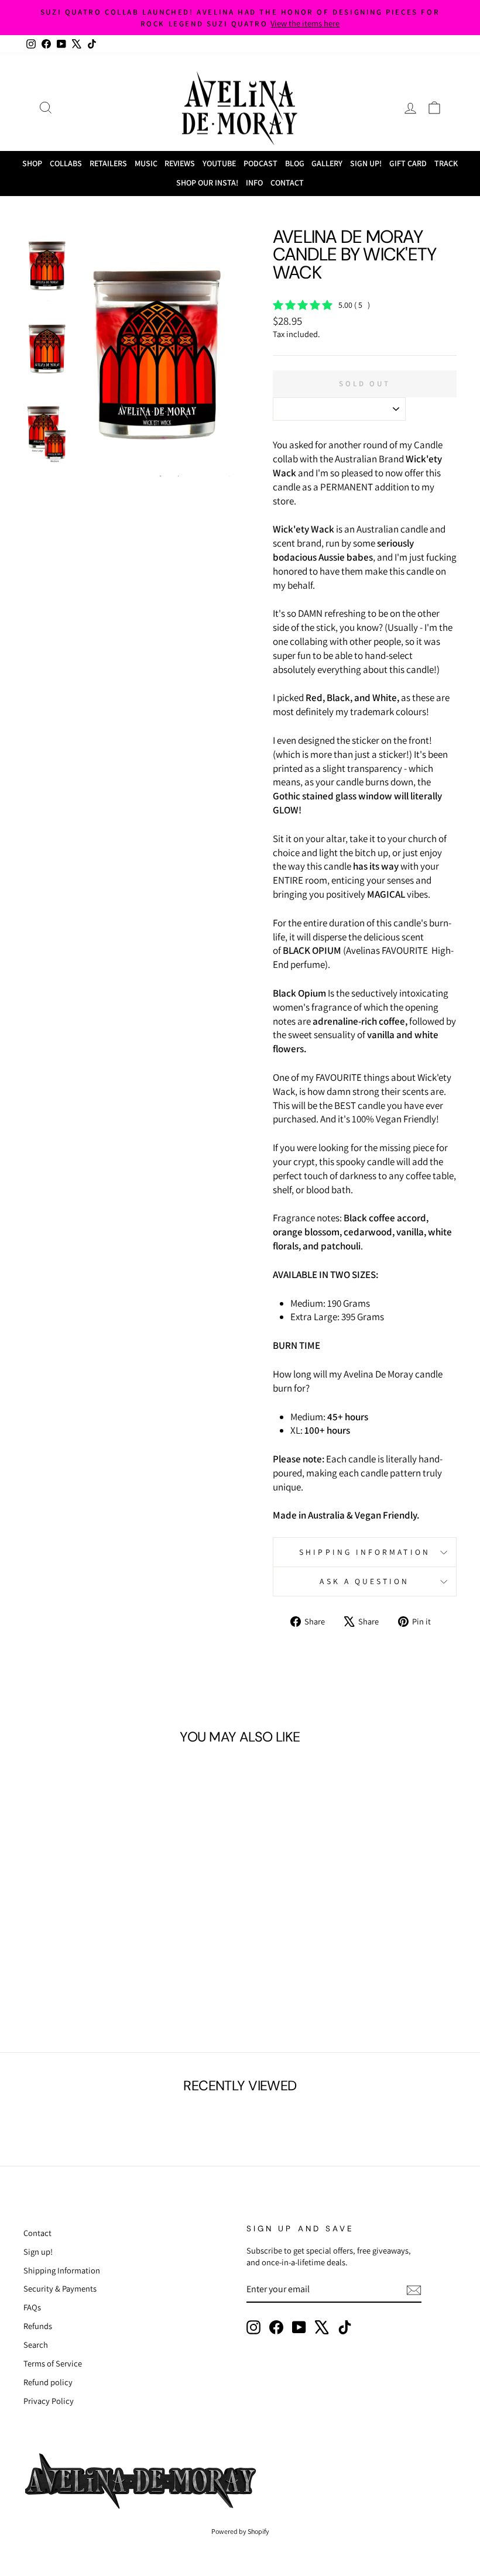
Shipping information (365, 1552)
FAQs (32, 2307)
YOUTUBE (219, 163)
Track (446, 163)
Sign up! (38, 2252)
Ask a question (364, 1581)
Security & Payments (60, 2288)
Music (146, 163)
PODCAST (260, 163)
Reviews (180, 163)
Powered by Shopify (240, 2531)
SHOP (32, 163)
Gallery (327, 163)
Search (36, 2345)
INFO (254, 183)
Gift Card (408, 163)
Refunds (38, 2326)
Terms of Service (53, 2363)
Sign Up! (366, 163)
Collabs (66, 163)
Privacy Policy (49, 2401)
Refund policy (48, 2382)
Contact (287, 183)
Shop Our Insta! (207, 183)
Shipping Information (62, 2270)
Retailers (108, 163)
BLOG (295, 163)
